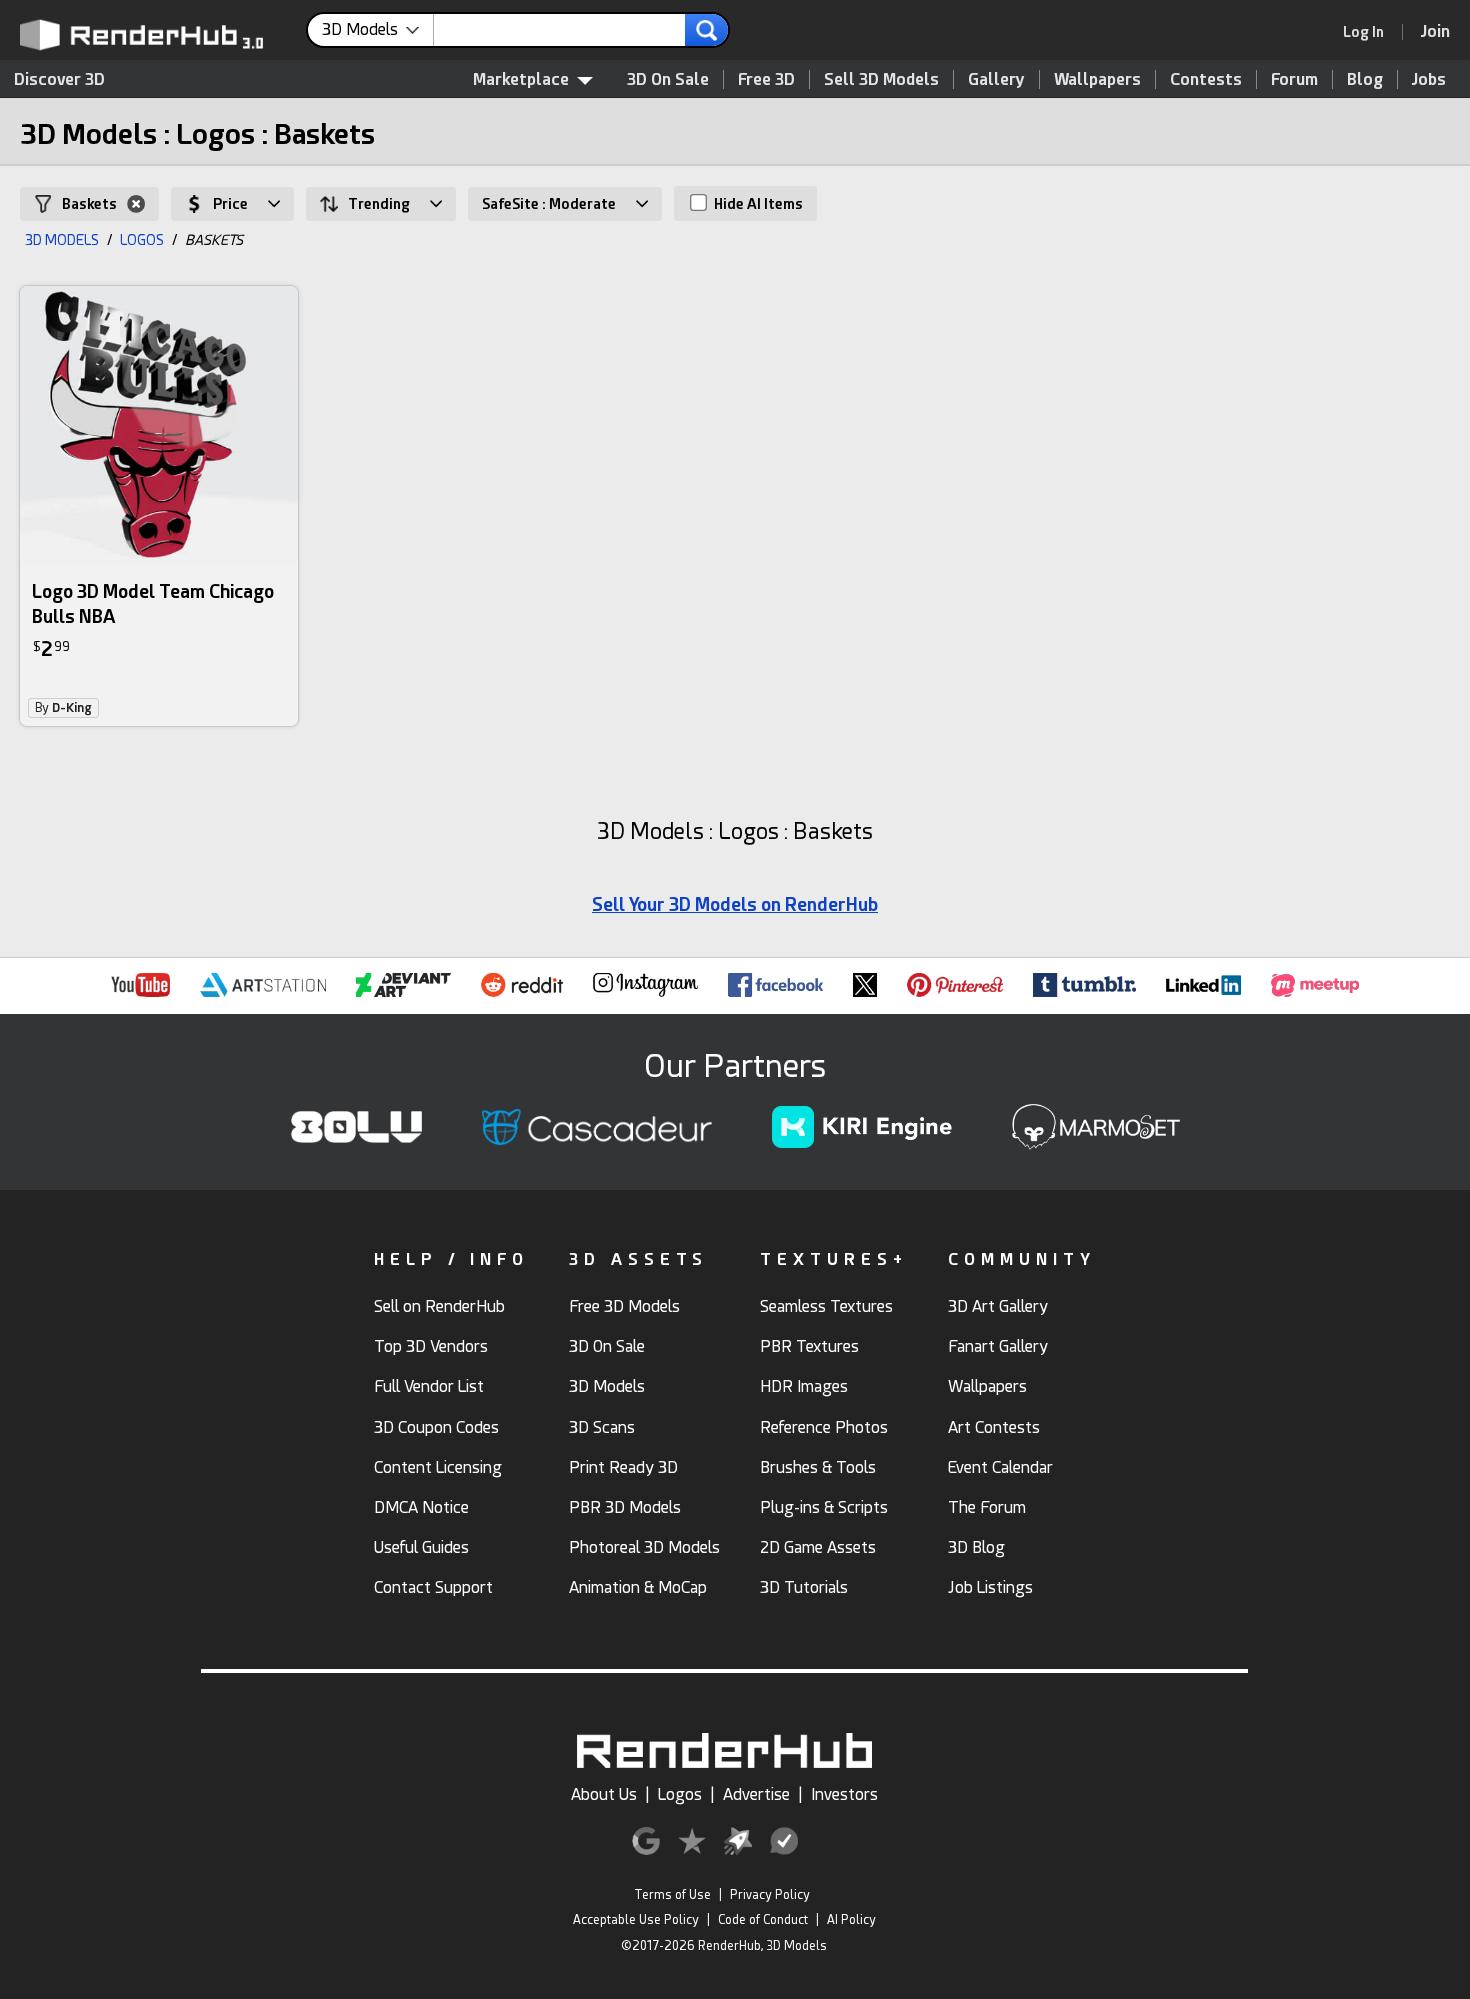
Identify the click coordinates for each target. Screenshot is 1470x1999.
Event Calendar (1000, 1467)
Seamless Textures (826, 1306)
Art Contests (994, 1427)
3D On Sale (668, 79)
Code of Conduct (763, 1920)
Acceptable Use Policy (636, 1920)
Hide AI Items (757, 204)
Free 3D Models (624, 1306)
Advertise (756, 1794)
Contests (1206, 79)
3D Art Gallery (998, 1306)
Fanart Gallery (998, 1346)
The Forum (987, 1507)
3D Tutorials (804, 1587)
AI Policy (851, 1920)
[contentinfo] (378, 30)
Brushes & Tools (818, 1467)
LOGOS (142, 240)
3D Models (607, 1386)
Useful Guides (421, 1547)
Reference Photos (824, 1427)
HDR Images (804, 1386)
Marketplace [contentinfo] (521, 79)
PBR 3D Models (625, 1507)
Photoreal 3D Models (644, 1547)
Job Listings (990, 1587)
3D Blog (976, 1547)
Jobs (1429, 79)
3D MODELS (62, 240)
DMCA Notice (421, 1507)
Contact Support (433, 1587)
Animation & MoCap (638, 1587)
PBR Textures (809, 1346)
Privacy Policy (770, 1895)
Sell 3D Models (881, 79)
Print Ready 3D (623, 1467)
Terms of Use (672, 1895)
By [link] (63, 708)
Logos (680, 1794)
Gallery (996, 79)
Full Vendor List (429, 1386)
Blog (1365, 79)
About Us (604, 1794)
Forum (1294, 79)
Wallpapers (1097, 79)
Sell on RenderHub (439, 1306)
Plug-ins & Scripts (824, 1507)
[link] (1370, 32)
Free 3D (766, 79)
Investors (844, 1794)
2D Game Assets (818, 1547)
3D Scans (602, 1427)
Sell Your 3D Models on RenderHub (735, 904)
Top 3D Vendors (431, 1346)
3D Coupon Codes (436, 1427)
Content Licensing (438, 1467)
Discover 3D (59, 79)
